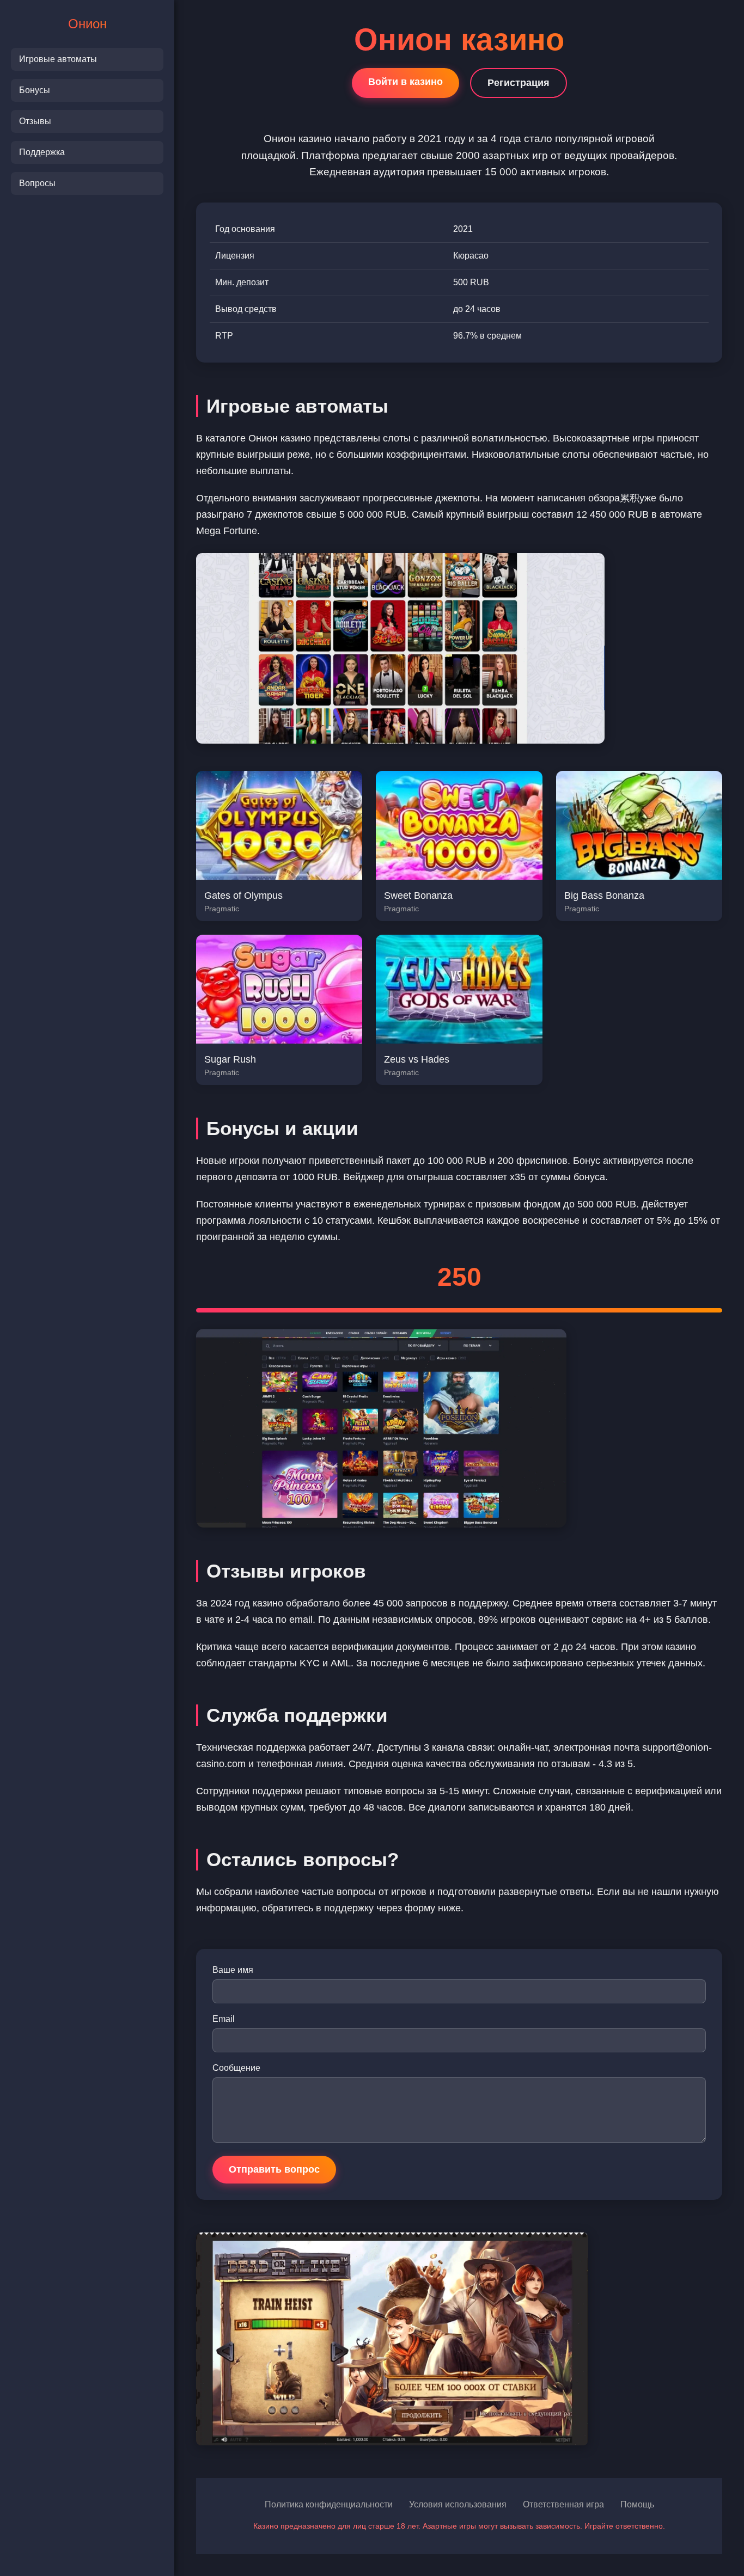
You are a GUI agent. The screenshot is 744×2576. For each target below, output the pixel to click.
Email (224, 2019)
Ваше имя (233, 1970)
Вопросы (37, 183)
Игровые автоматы (58, 59)
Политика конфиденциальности (329, 2504)
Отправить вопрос (274, 2169)
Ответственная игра (563, 2504)
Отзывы (35, 121)
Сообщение (236, 2068)
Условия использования (458, 2504)
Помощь (637, 2504)
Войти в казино (405, 82)
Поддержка (42, 152)
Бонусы (35, 90)
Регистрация (519, 83)
